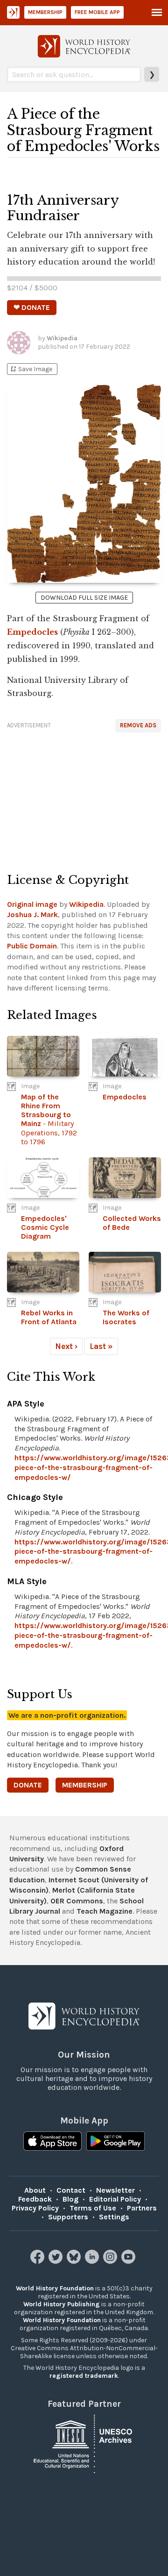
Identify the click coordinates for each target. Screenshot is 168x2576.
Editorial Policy (115, 2199)
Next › (66, 1346)
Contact (71, 2190)
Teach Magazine (105, 1911)
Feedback (35, 2199)
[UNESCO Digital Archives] (84, 2443)
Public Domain (32, 946)
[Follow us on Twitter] (57, 2261)
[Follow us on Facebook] (38, 2261)
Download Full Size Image (84, 598)
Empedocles (32, 632)
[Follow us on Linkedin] (93, 2261)
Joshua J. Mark (32, 915)
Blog (70, 2199)
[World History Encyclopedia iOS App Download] (52, 2142)
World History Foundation (55, 2288)
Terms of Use (93, 2208)
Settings (114, 2217)
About (35, 2190)
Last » (101, 1346)
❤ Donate (32, 307)
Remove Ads (138, 725)
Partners (142, 2208)
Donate (28, 1785)
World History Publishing (62, 2304)
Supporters (68, 2217)
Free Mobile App (97, 12)
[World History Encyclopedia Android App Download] (115, 2142)
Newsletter (115, 2190)
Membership (45, 12)
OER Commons (77, 1901)
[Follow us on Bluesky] (75, 2261)
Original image (32, 904)
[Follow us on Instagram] (111, 2261)
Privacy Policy (35, 2208)
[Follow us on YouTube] (129, 2261)
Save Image (31, 369)
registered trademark (84, 2376)
